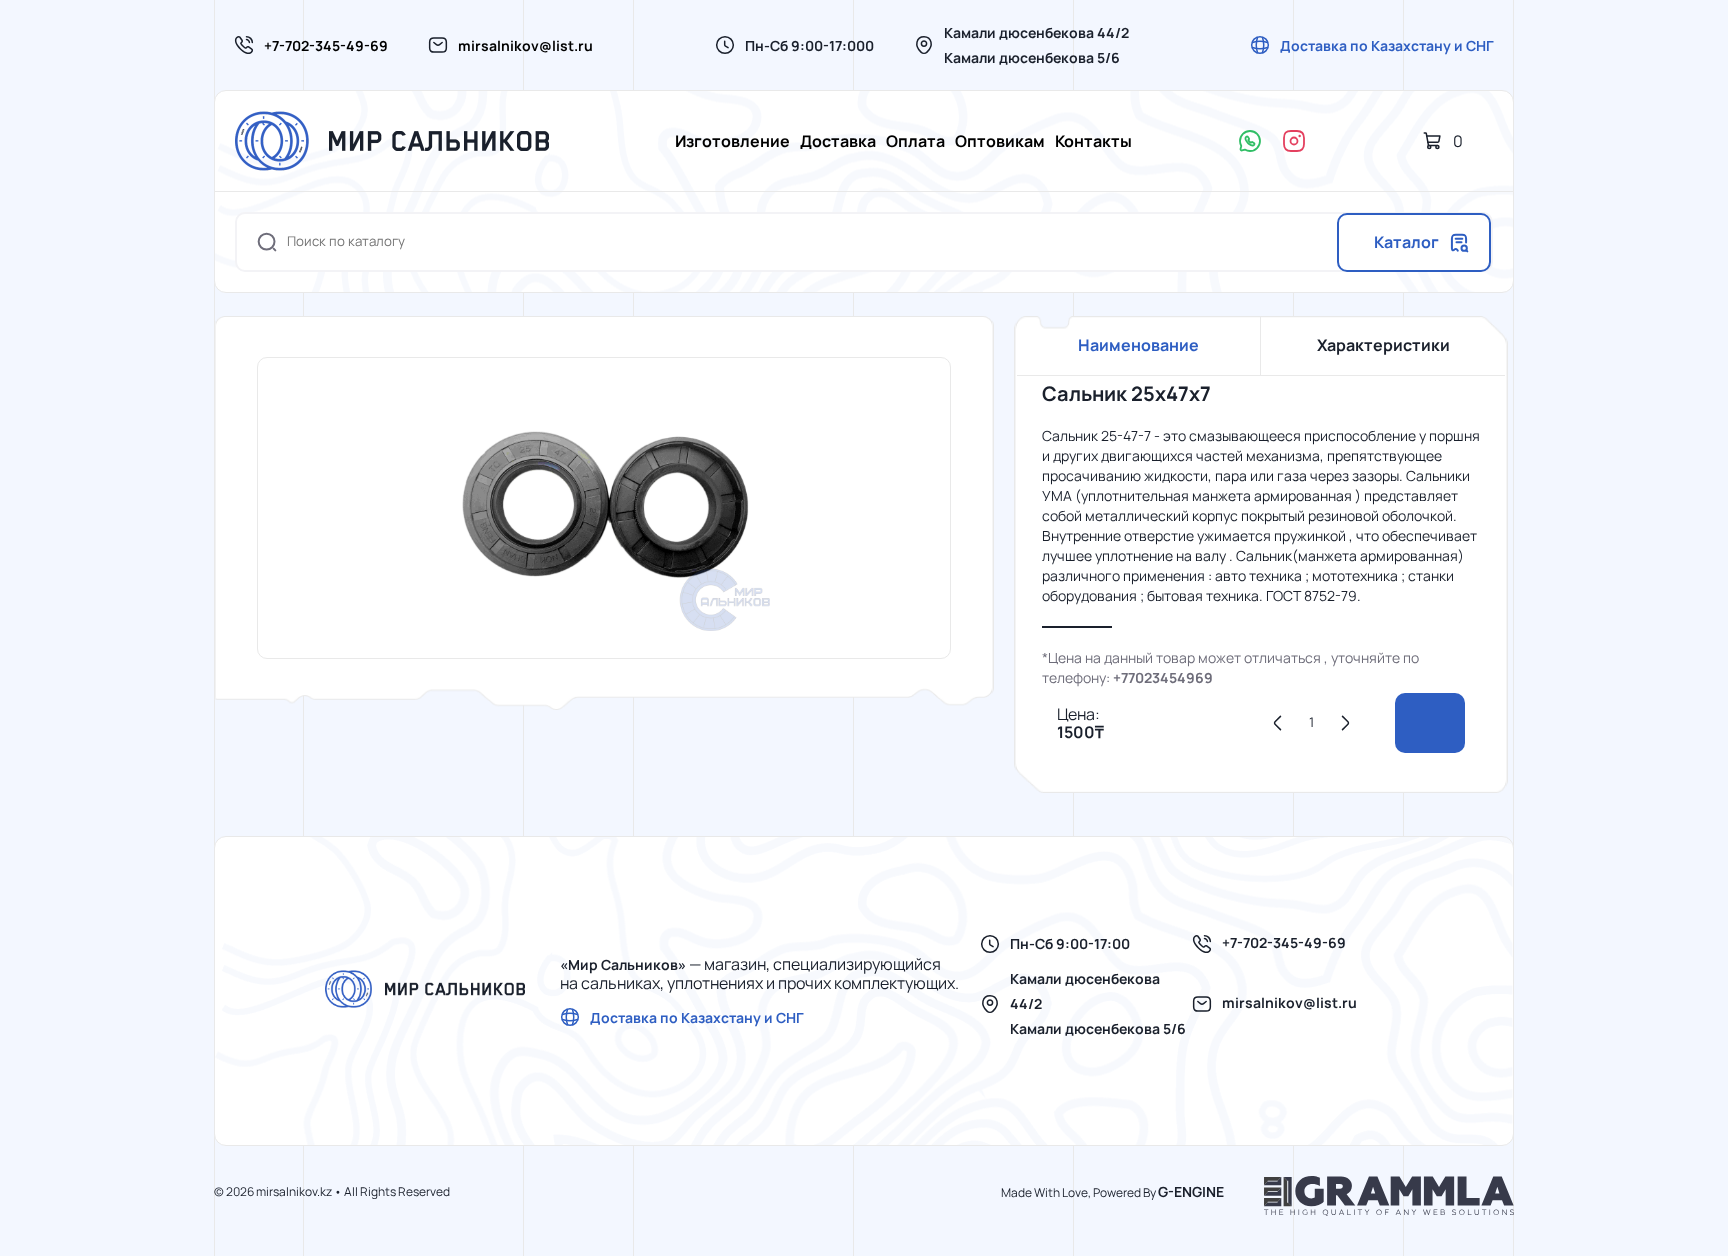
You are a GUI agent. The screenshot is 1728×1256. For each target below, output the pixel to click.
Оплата (915, 141)
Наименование (1138, 345)
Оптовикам (1000, 141)
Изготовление (732, 141)
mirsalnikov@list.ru (525, 45)
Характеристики (1383, 345)
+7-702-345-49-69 (326, 45)
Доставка (838, 141)
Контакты (1093, 141)
